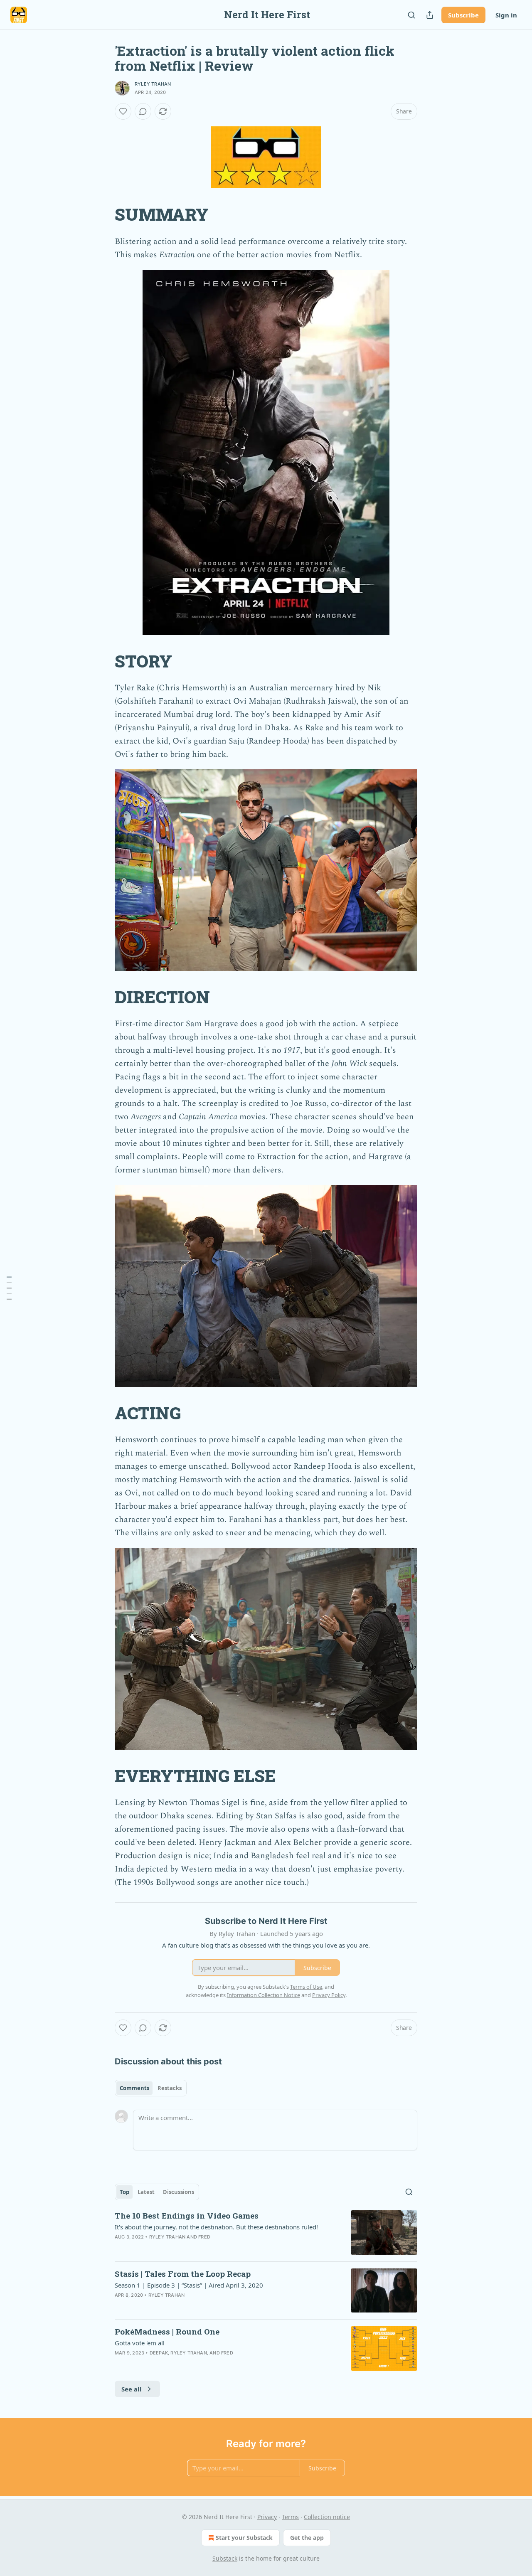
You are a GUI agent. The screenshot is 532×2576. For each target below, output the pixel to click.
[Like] (123, 111)
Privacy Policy (329, 1995)
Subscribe (463, 15)
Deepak (159, 2353)
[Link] (103, 215)
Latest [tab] (146, 2192)
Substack (225, 2558)
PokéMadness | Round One (167, 2331)
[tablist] (151, 2088)
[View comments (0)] (143, 111)
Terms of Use (306, 1987)
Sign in (506, 15)
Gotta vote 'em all (140, 2343)
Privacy (267, 2517)
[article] (266, 2232)
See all (132, 2389)
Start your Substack (244, 2538)
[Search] (411, 15)
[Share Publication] (430, 15)
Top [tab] (124, 2192)
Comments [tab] (134, 2088)
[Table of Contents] (9, 1288)
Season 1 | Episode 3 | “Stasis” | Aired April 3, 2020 (189, 2285)
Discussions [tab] (179, 2192)
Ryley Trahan (153, 84)
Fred (204, 2237)
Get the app (307, 2538)
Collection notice (327, 2517)
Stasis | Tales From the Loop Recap (183, 2274)
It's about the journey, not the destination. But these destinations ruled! (216, 2227)
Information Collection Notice (264, 1995)
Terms (290, 2517)
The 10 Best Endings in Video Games (187, 2215)
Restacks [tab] (170, 2088)
